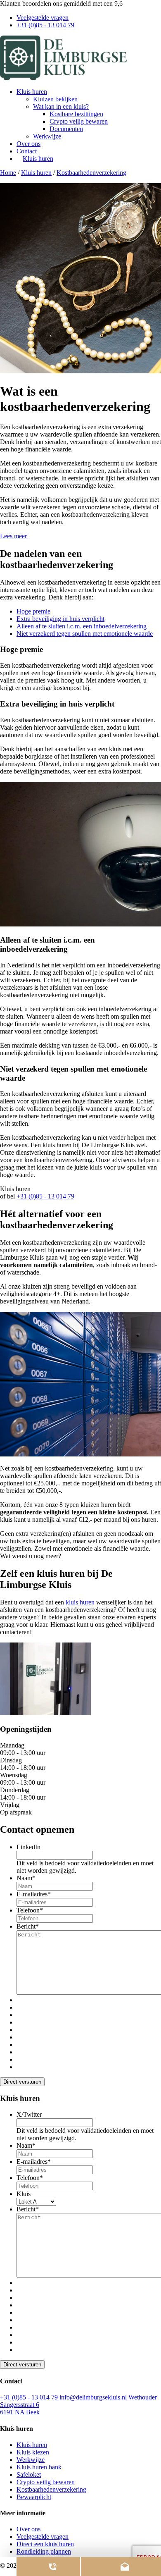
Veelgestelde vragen (43, 18)
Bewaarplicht (34, 2497)
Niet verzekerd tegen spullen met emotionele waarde (85, 634)
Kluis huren (32, 92)
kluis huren (80, 1602)
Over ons (28, 144)
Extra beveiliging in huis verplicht (60, 619)
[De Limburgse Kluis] (63, 78)
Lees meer (13, 536)
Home (8, 173)
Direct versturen (22, 2082)
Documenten (66, 129)
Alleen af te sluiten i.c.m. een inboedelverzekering (82, 626)
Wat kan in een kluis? (61, 106)
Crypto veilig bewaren (79, 121)
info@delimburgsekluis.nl (94, 2397)
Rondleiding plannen (44, 2551)
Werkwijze (47, 136)
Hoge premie (33, 611)
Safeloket (29, 2475)
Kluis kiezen (33, 2452)
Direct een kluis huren (45, 2544)
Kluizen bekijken (55, 99)
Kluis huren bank (39, 2467)
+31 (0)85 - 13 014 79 (45, 25)
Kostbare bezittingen (76, 114)
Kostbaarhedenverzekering (91, 173)
